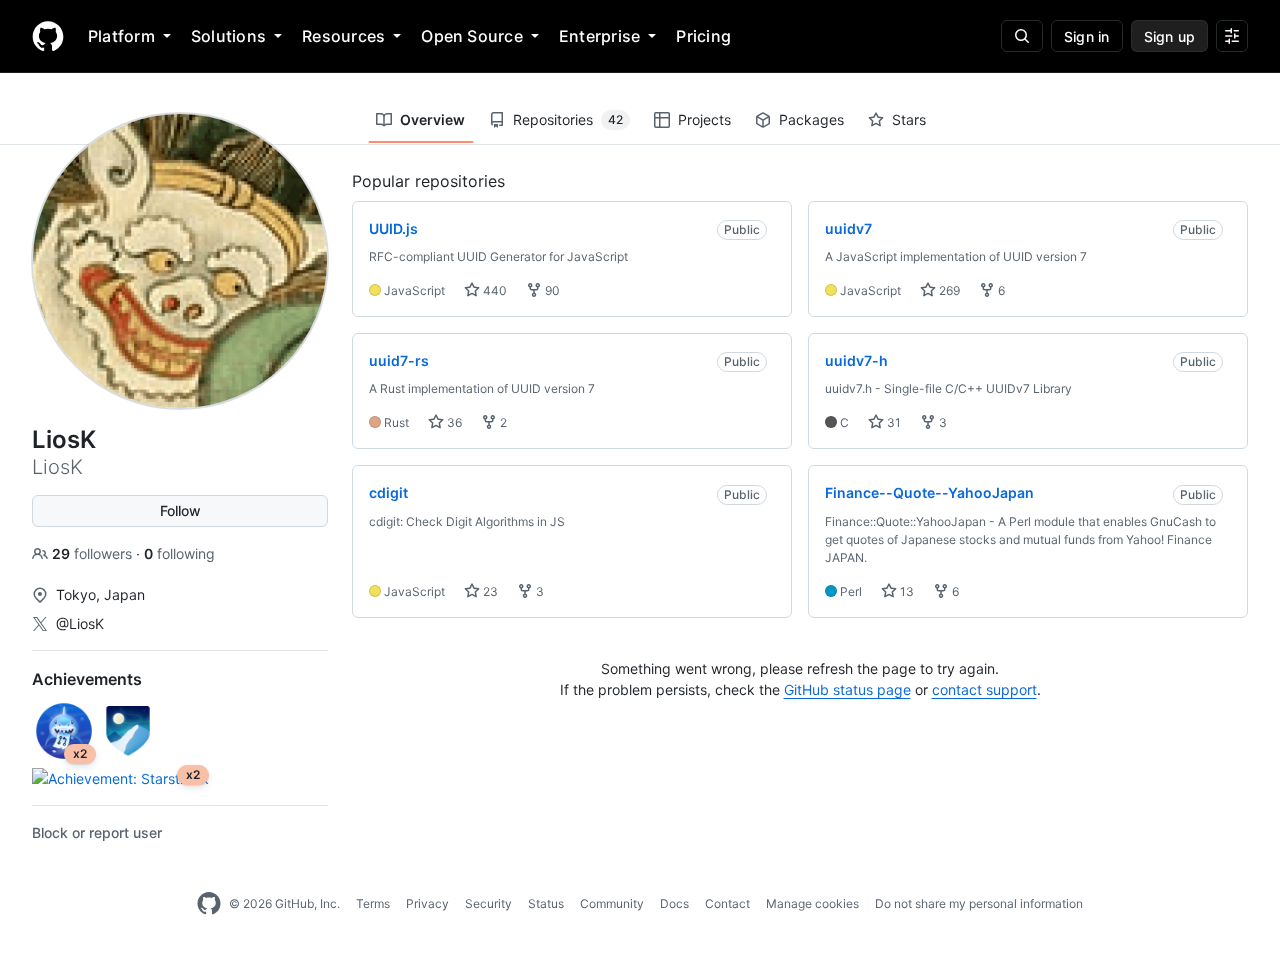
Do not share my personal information (979, 903)
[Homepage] (48, 36)
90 (551, 290)
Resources (343, 36)
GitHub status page (847, 689)
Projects (704, 119)
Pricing (703, 36)
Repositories (568, 119)
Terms (373, 903)
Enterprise (599, 36)
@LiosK (80, 623)
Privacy (427, 903)
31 (892, 422)
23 (489, 591)
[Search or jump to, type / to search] (1022, 36)
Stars (909, 119)
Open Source (472, 36)
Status (546, 903)
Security (488, 903)
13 (905, 591)
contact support (984, 689)
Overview (432, 119)
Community (612, 903)
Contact (727, 903)
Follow (180, 510)
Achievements (87, 679)
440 (493, 290)
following (179, 553)
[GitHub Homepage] (209, 904)
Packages (811, 119)
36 (453, 422)
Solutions (228, 36)
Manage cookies (812, 903)
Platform (121, 36)
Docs (674, 903)
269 (948, 290)
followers (94, 553)
